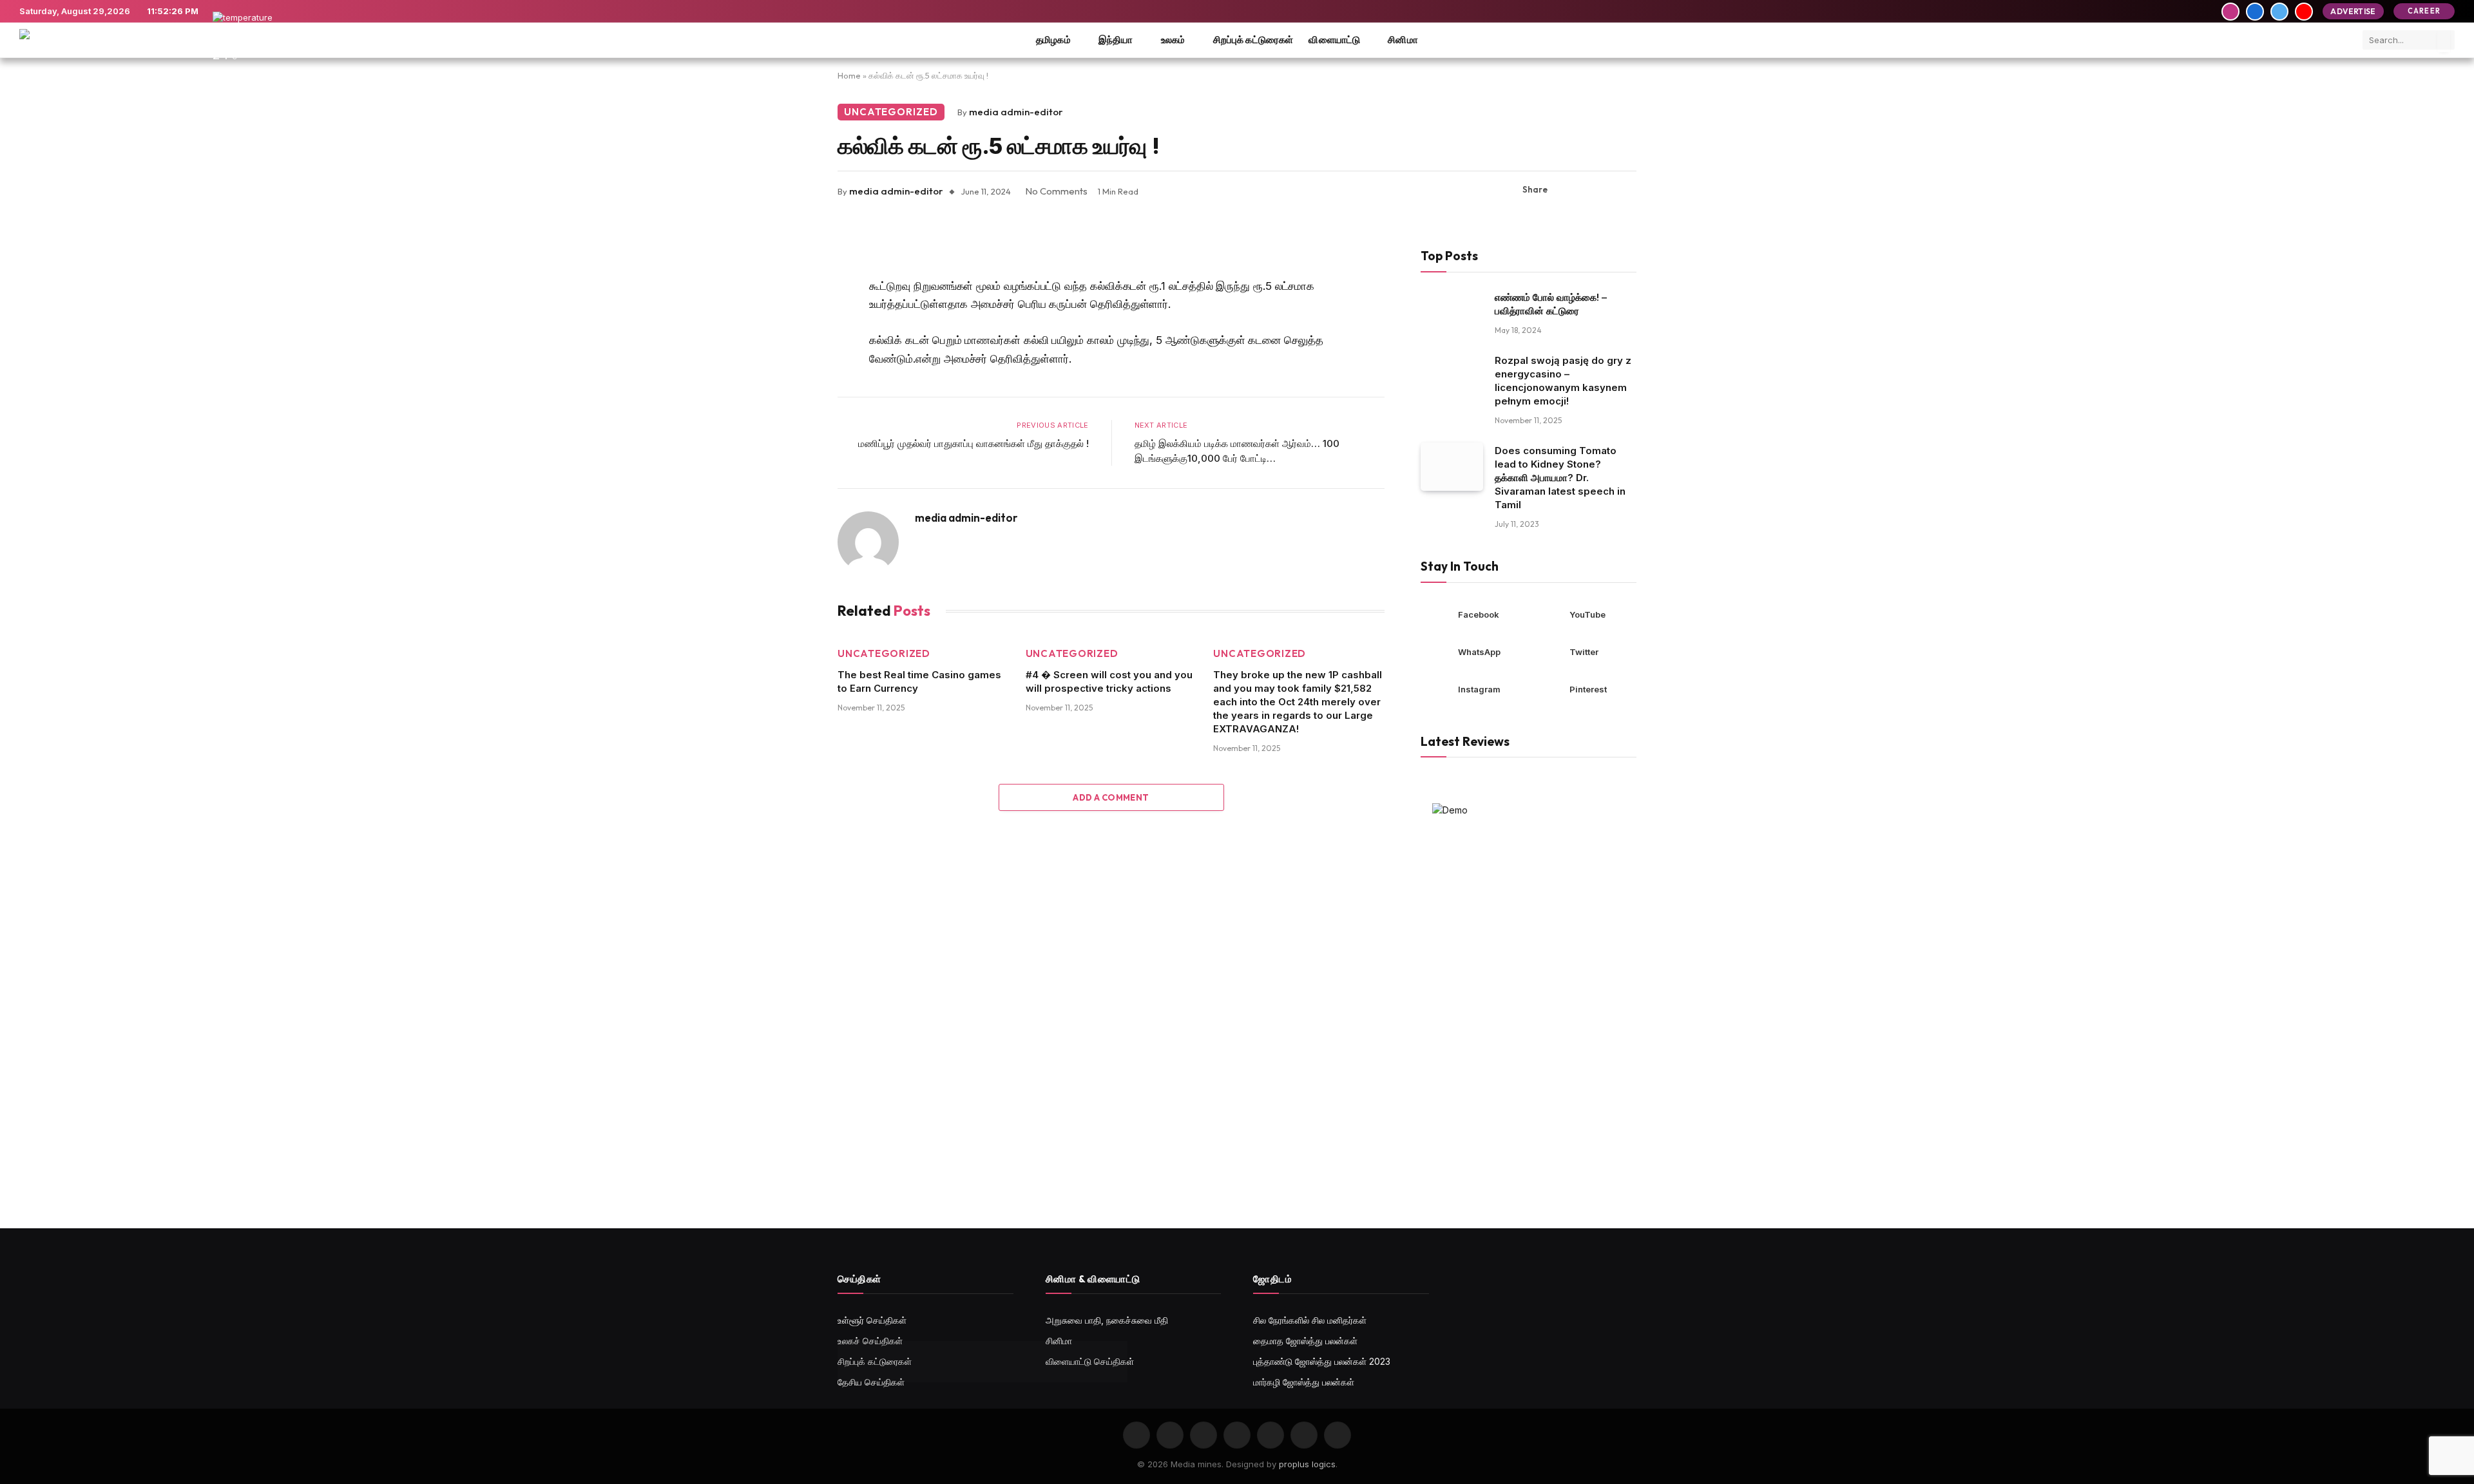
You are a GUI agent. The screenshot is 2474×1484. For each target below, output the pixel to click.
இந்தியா (1116, 40)
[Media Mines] (84, 40)
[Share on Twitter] (1586, 190)
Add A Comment (1111, 797)
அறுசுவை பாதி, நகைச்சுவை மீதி (1107, 1320)
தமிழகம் (1053, 40)
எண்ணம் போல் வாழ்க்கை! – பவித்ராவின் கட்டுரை (1551, 304)
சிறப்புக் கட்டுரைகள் (1253, 40)
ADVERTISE (2353, 11)
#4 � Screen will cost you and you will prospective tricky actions (1109, 681)
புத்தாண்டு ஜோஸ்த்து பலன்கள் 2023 (1322, 1361)
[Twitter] (792, 316)
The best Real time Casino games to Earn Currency (919, 681)
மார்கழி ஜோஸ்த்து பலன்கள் (1304, 1382)
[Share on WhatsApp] (1627, 190)
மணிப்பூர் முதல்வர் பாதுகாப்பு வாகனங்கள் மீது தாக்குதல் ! (973, 443)
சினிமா (1403, 40)
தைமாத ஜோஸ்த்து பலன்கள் (1305, 1341)
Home (849, 75)
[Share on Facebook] (1565, 190)
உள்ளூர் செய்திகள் (872, 1320)
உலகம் (1173, 40)
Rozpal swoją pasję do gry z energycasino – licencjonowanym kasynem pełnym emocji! (1563, 381)
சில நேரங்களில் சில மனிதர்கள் (1310, 1320)
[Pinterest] (792, 349)
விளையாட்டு (1334, 40)
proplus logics (1307, 1464)
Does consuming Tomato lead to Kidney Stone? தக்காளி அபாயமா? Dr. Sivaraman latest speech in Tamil (1560, 478)
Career (2424, 11)
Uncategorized (891, 112)
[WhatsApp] (792, 382)
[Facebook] (792, 283)
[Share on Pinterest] (1606, 190)
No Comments (1056, 191)
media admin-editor (1016, 112)
